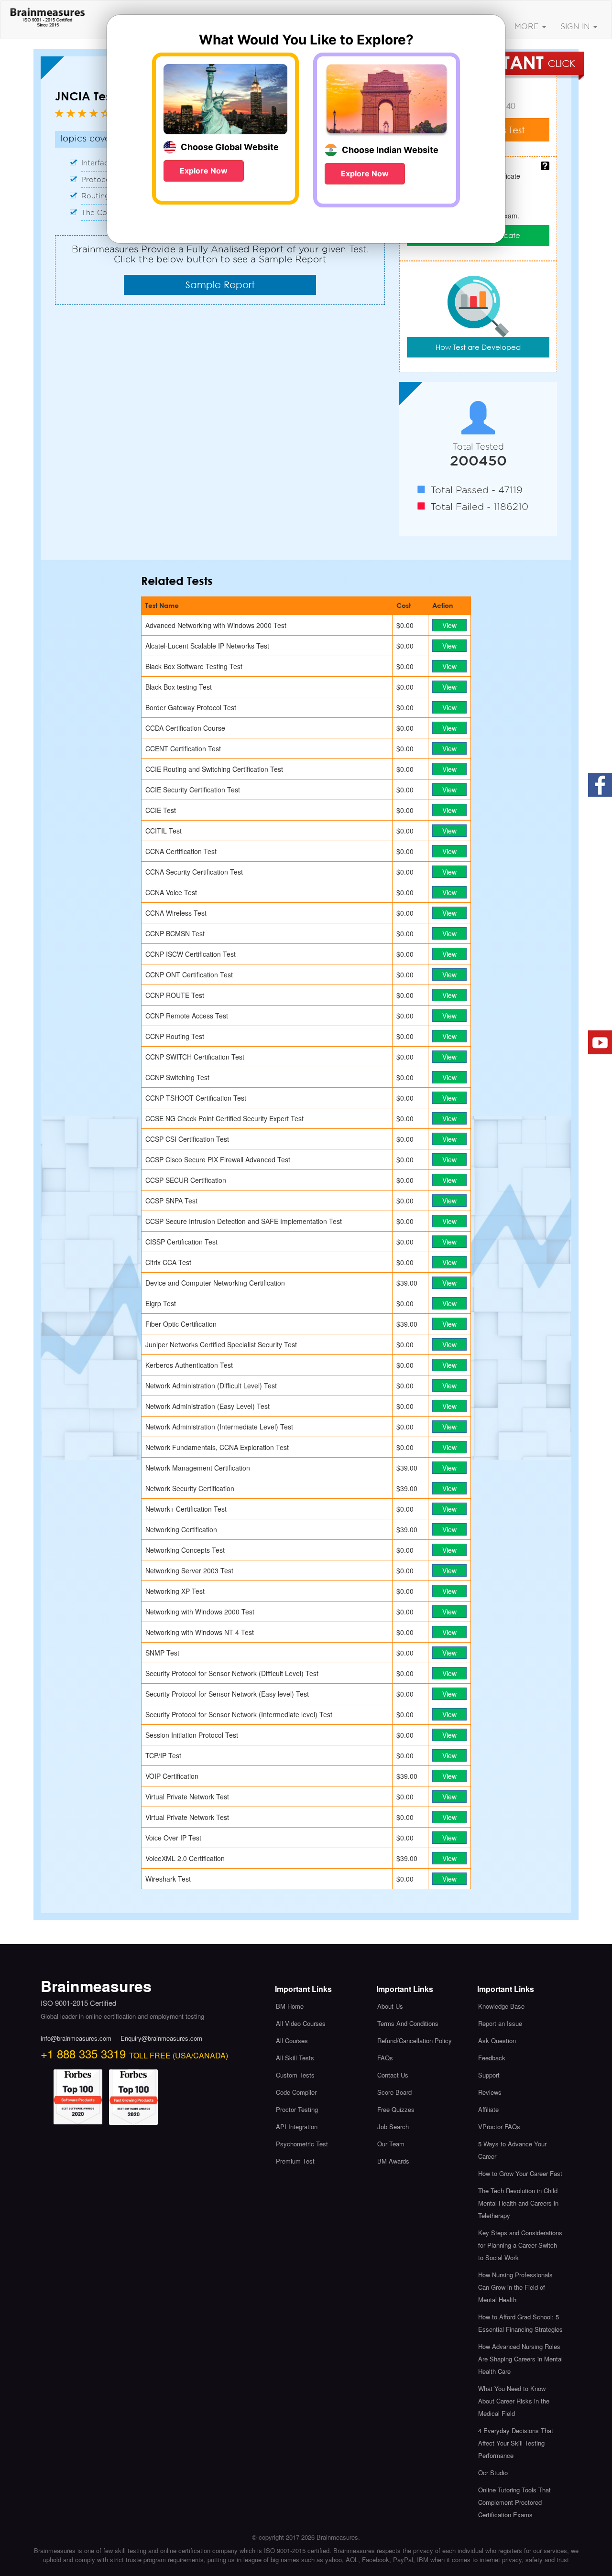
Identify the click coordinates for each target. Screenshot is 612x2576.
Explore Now (204, 171)
